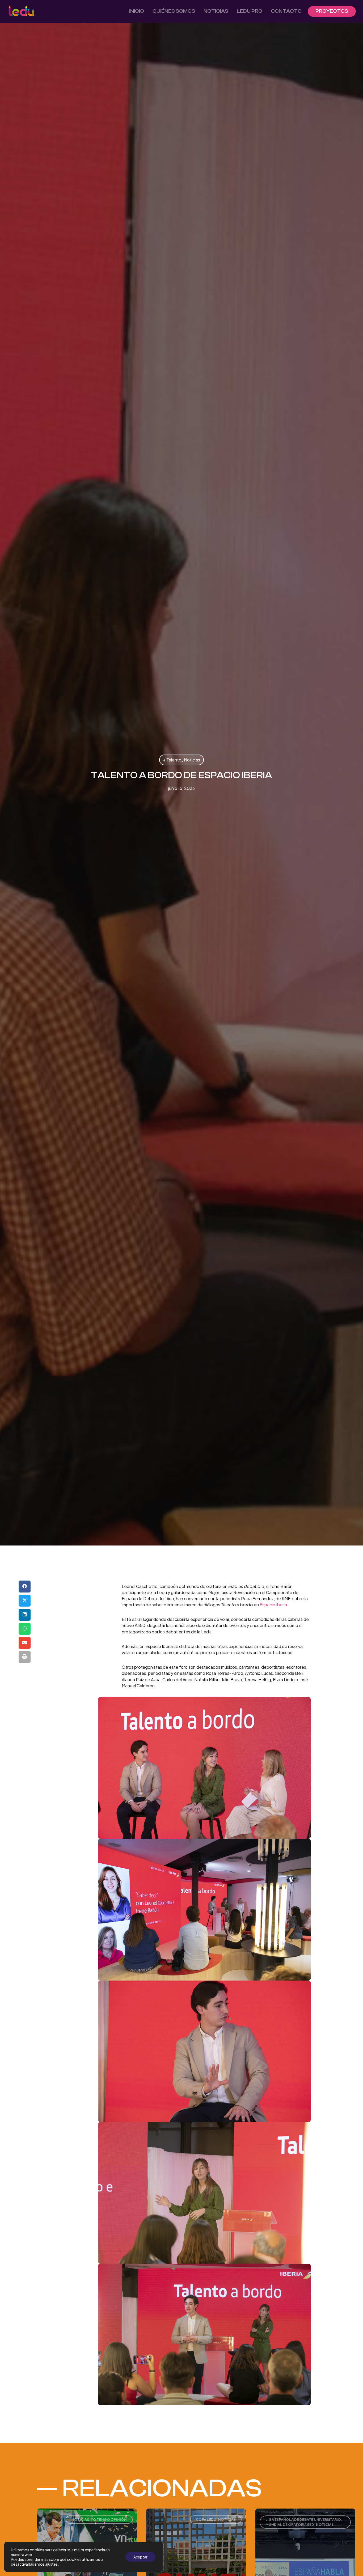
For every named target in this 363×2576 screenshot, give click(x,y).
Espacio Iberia (273, 1605)
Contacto (286, 11)
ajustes (51, 2564)
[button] (25, 1587)
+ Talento (172, 760)
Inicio (137, 11)
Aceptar (140, 2557)
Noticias (216, 11)
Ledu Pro (250, 11)
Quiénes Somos (174, 11)
